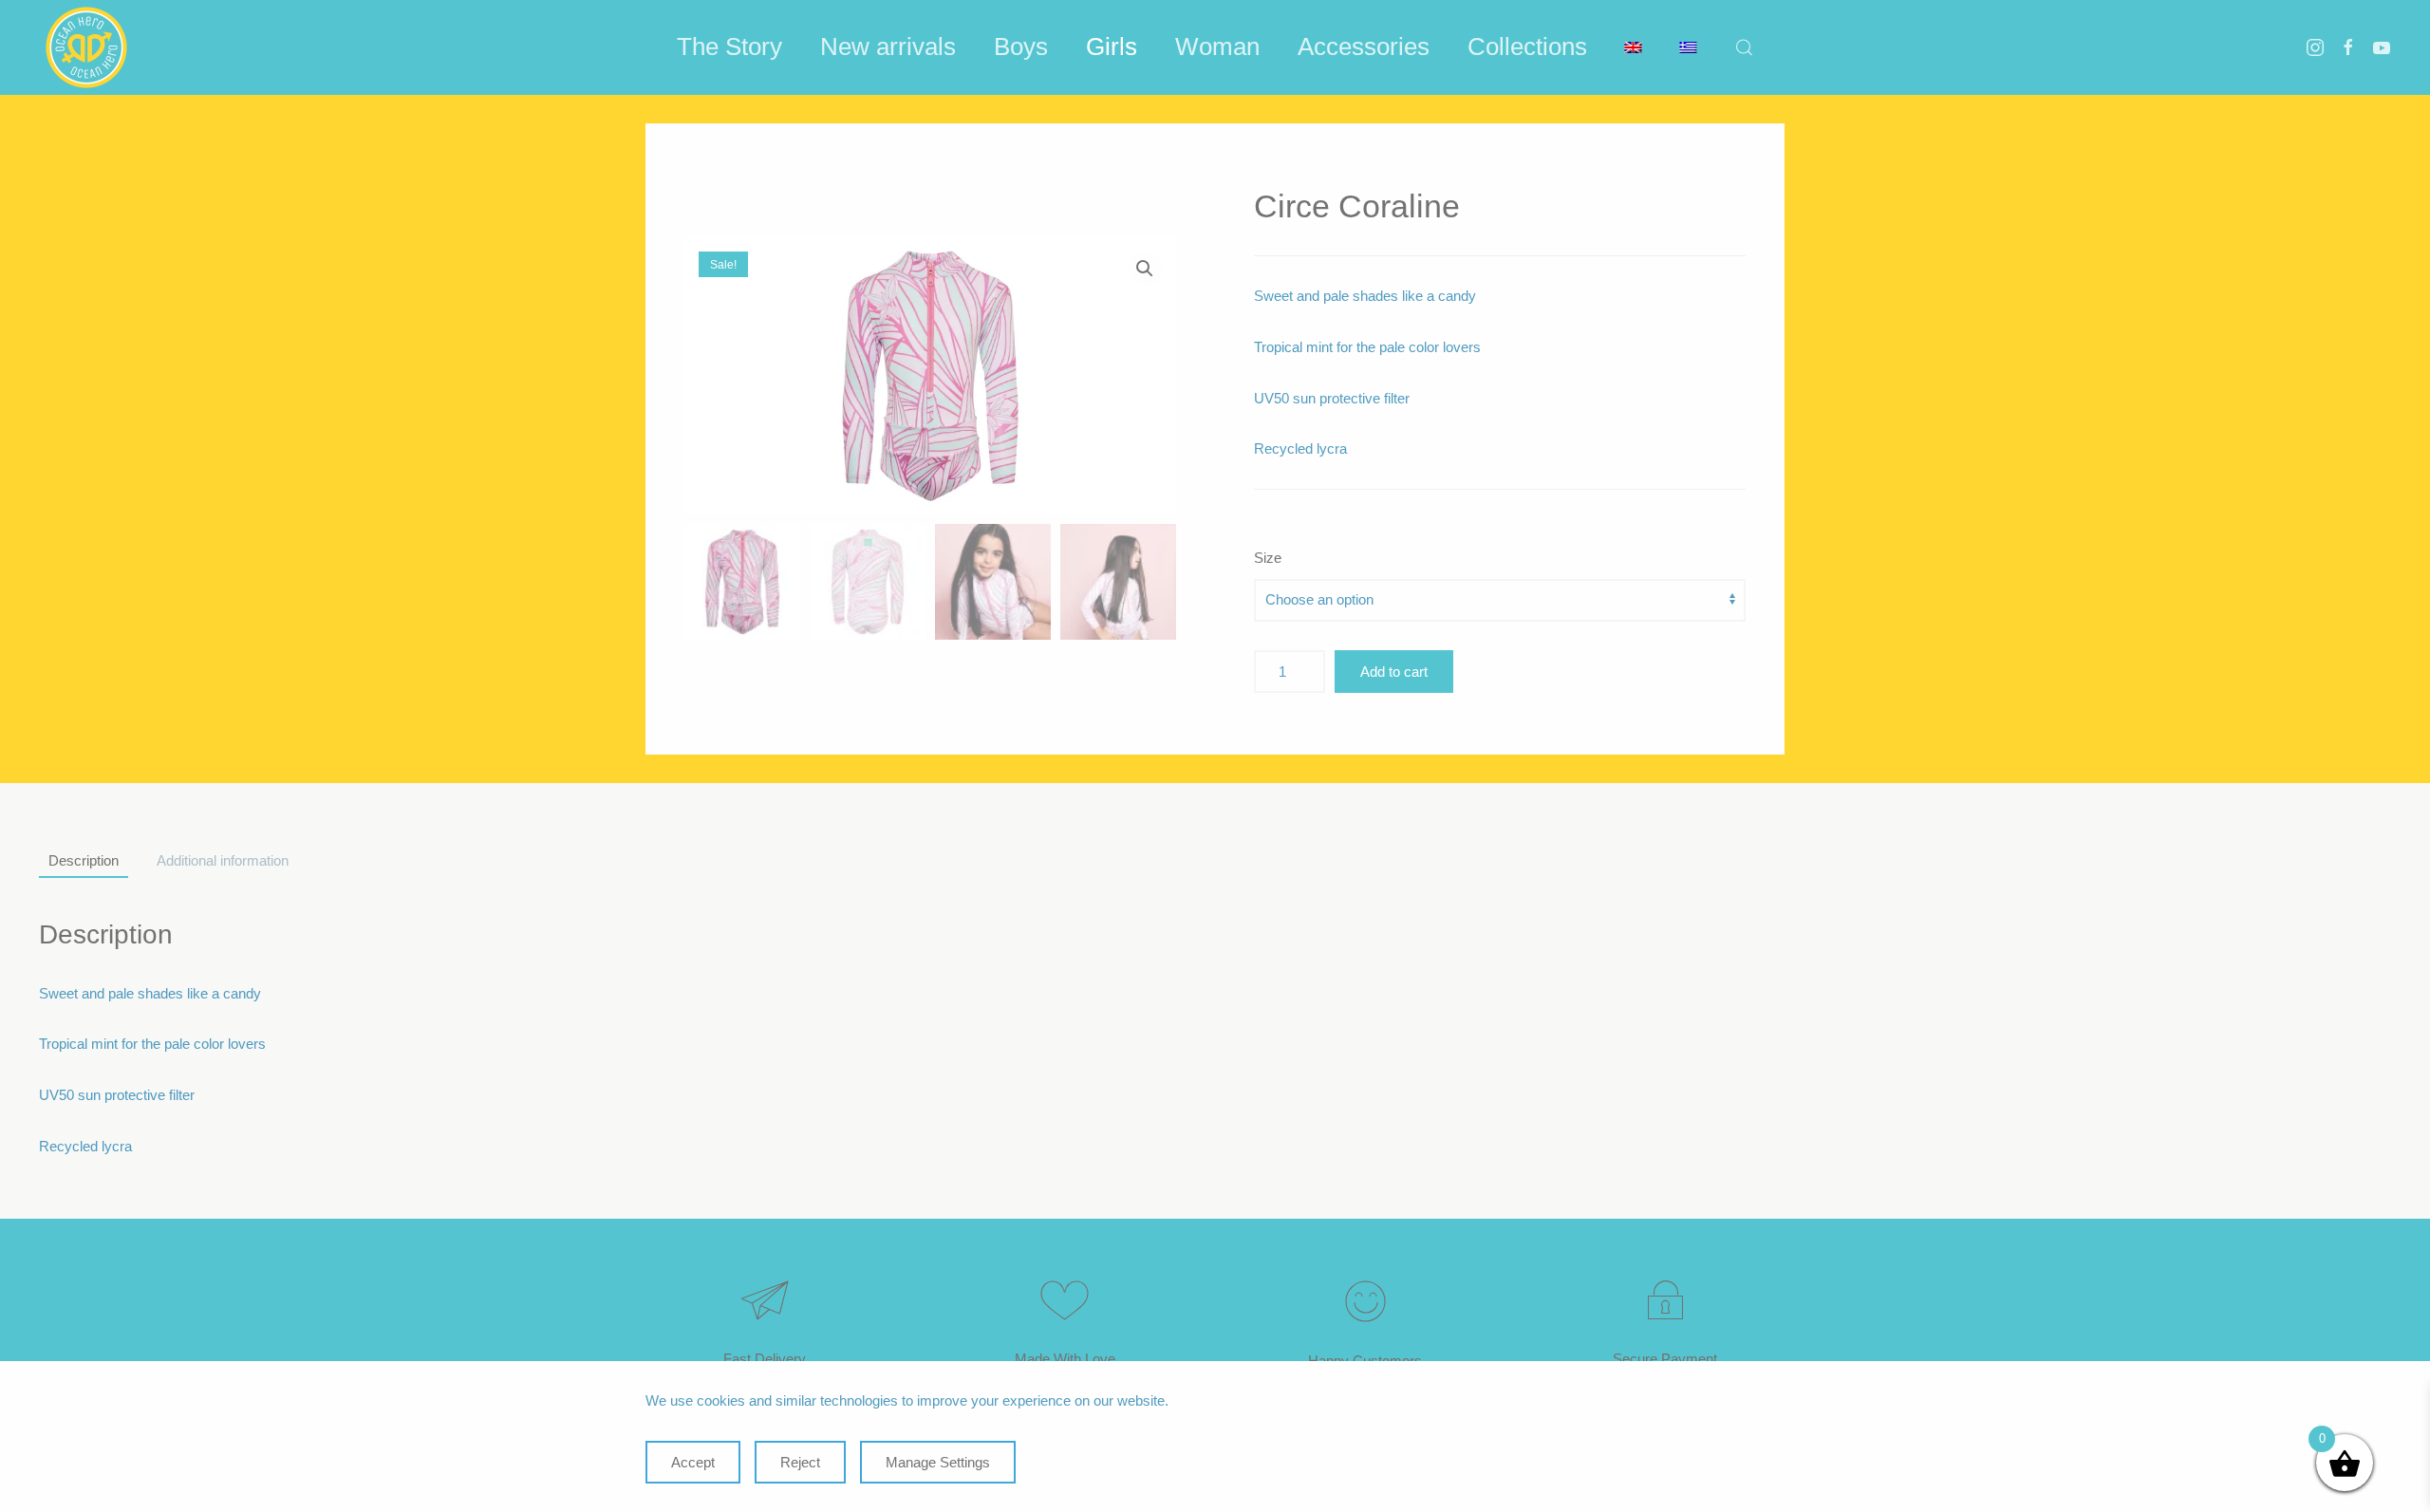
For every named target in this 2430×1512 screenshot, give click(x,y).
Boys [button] (1021, 47)
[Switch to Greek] (1689, 47)
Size (1268, 558)
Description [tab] (84, 860)
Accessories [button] (1364, 47)
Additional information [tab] (223, 860)
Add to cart (1394, 672)
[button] (1745, 47)
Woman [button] (1217, 47)
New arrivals (888, 47)
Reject (800, 1462)
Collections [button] (1527, 47)
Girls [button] (1112, 47)
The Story (729, 47)
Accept (693, 1462)
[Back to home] (86, 47)
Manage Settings (938, 1462)
